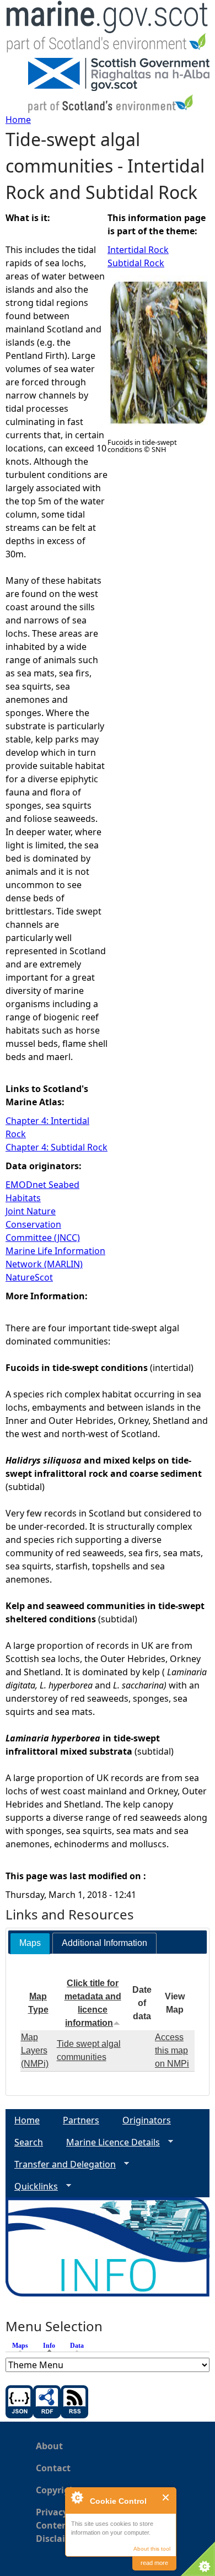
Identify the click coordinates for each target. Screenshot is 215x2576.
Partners (81, 2120)
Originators (147, 2120)
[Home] (108, 29)
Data (77, 2346)
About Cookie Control (77, 2497)
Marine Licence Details (109, 2142)
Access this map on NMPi (172, 2050)
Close (166, 2497)
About (49, 2446)
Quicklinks (32, 2187)
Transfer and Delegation (61, 2164)
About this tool (152, 2549)
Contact (53, 2468)
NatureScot (29, 1277)
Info (52, 2346)
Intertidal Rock (138, 250)
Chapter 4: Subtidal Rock (57, 1147)
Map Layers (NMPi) (35, 2050)
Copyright (58, 2490)
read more (154, 2563)
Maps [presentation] (30, 1943)
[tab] (30, 1943)
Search (29, 2142)
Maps (20, 2346)
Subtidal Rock (136, 263)
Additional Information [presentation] (104, 1943)
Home (18, 120)
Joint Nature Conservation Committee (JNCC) (43, 1224)
